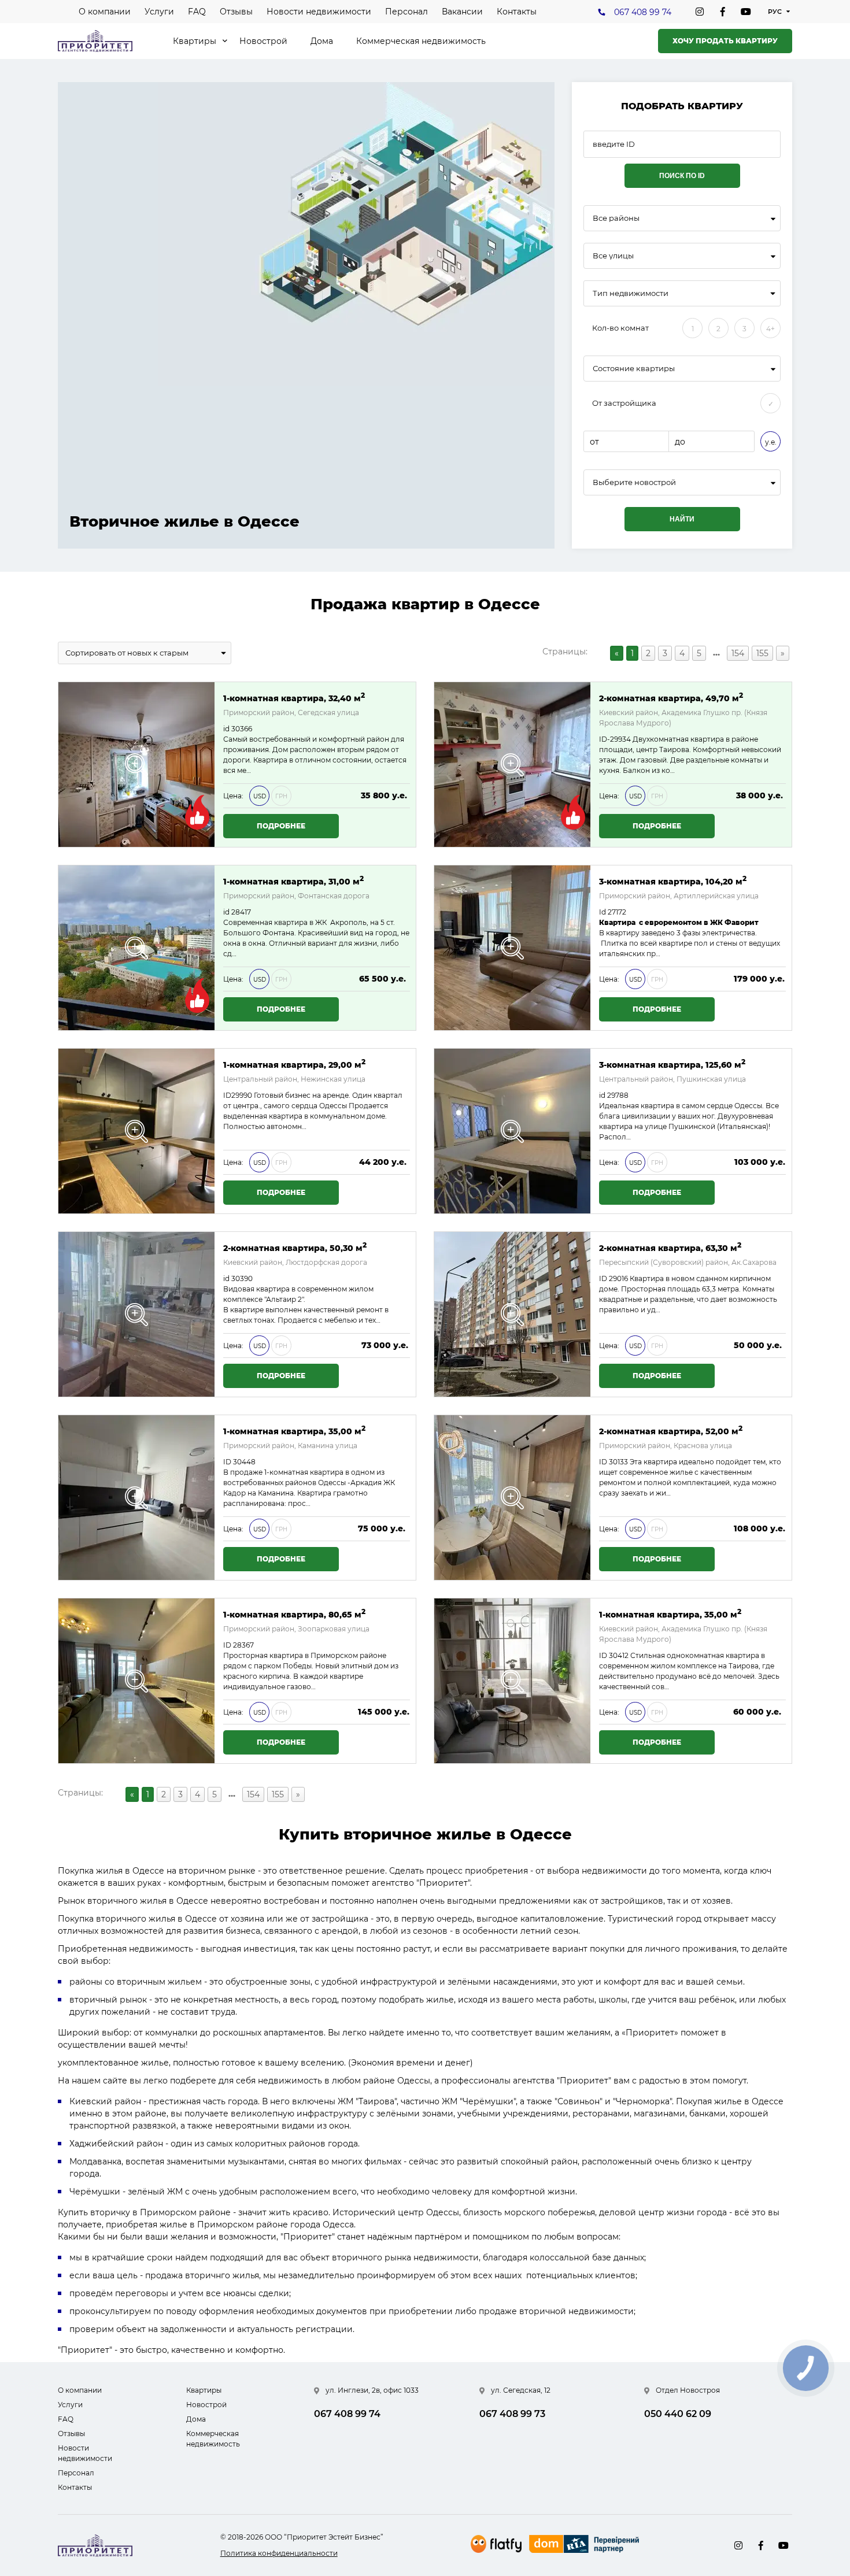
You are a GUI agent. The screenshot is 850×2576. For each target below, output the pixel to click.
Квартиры (195, 41)
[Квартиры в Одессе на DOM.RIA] (585, 2545)
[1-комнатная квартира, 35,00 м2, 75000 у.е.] (136, 1498)
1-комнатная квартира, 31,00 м (293, 881)
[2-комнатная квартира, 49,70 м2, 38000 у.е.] (512, 765)
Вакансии (462, 12)
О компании (105, 12)
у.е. (771, 442)
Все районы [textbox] (616, 218)
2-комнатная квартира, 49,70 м (671, 697)
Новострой (263, 41)
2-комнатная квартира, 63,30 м (670, 1247)
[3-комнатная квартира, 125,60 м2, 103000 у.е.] (512, 1131)
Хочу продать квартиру (725, 41)
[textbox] (682, 482)
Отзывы (236, 12)
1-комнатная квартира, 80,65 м (294, 1614)
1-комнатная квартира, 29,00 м (294, 1064)
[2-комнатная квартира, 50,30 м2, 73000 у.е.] (136, 1314)
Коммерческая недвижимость (421, 41)
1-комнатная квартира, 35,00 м (294, 1431)
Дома (322, 41)
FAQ (197, 12)
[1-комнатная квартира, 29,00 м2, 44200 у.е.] (136, 1131)
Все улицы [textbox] (613, 256)
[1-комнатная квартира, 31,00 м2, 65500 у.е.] (136, 948)
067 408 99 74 (643, 12)
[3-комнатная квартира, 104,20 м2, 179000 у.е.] (512, 948)
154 (738, 653)
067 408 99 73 (512, 2414)
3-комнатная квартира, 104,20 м (673, 881)
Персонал (406, 12)
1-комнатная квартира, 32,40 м (294, 697)
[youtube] (746, 12)
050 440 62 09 (678, 2414)
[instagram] (700, 12)
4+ (770, 329)
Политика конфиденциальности (279, 2553)
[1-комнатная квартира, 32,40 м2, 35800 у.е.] (136, 765)
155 (762, 653)
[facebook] (723, 12)
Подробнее (281, 826)
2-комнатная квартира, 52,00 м (671, 1431)
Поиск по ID (682, 176)
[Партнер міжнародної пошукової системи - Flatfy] (496, 2544)
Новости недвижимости (319, 12)
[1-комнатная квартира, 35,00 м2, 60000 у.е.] (512, 1681)
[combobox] (682, 218)
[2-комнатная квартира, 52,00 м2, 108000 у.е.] (512, 1498)
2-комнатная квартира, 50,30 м (295, 1247)
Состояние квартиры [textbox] (634, 369)
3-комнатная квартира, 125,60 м (672, 1064)
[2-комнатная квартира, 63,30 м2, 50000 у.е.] (512, 1314)
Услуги (159, 12)
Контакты (517, 12)
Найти (682, 519)
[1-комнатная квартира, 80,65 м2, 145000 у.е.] (136, 1681)
